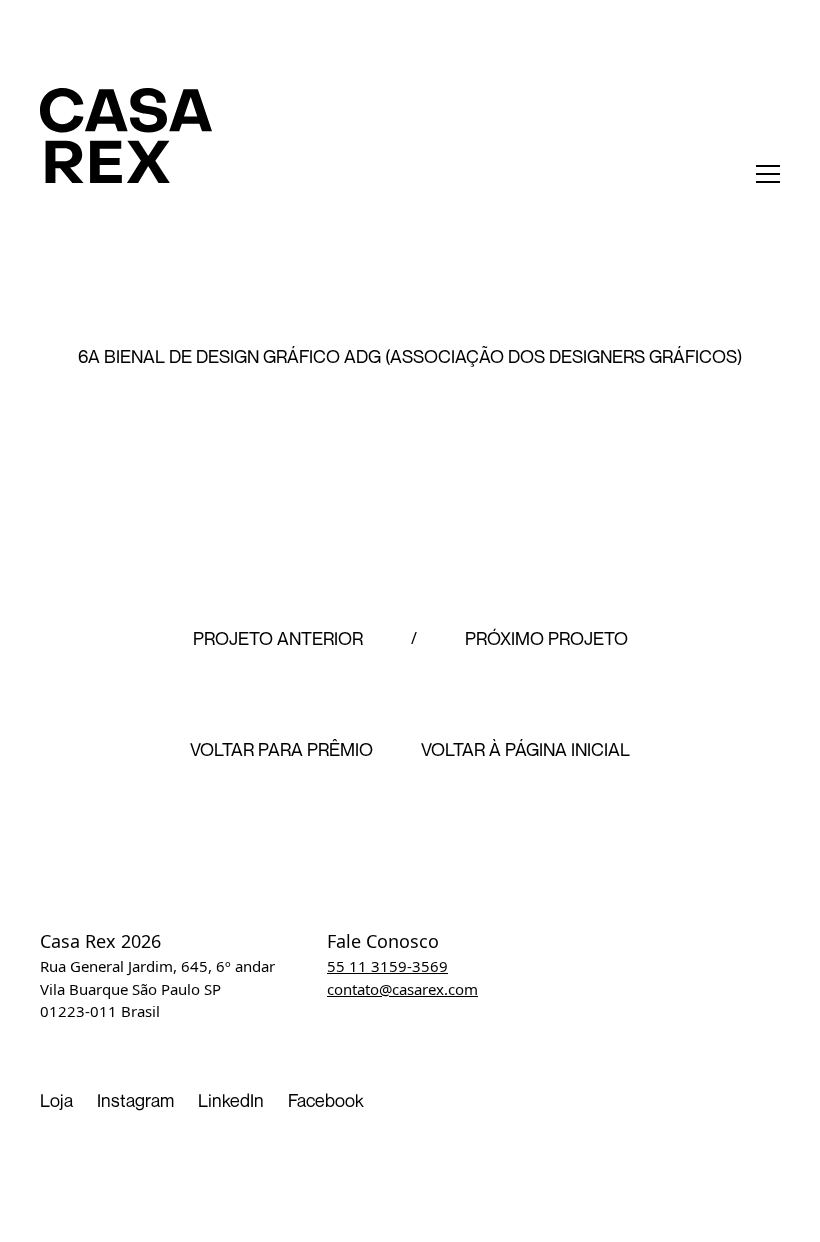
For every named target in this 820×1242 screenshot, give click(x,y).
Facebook (326, 1100)
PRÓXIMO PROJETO (546, 639)
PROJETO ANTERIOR (278, 639)
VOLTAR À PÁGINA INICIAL (525, 750)
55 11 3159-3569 (387, 966)
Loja (56, 1100)
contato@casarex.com (402, 989)
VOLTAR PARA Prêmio (281, 750)
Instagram (135, 1100)
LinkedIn (231, 1100)
